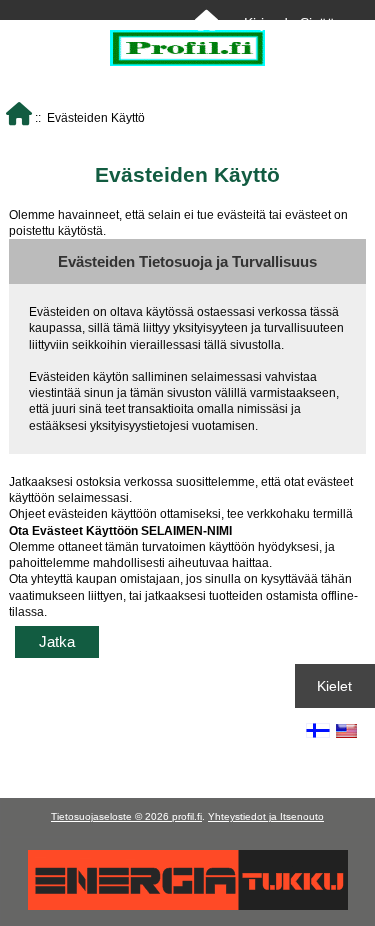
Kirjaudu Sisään (293, 23)
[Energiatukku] (188, 905)
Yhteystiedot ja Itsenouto (266, 816)
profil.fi (187, 816)
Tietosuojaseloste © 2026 (111, 816)
